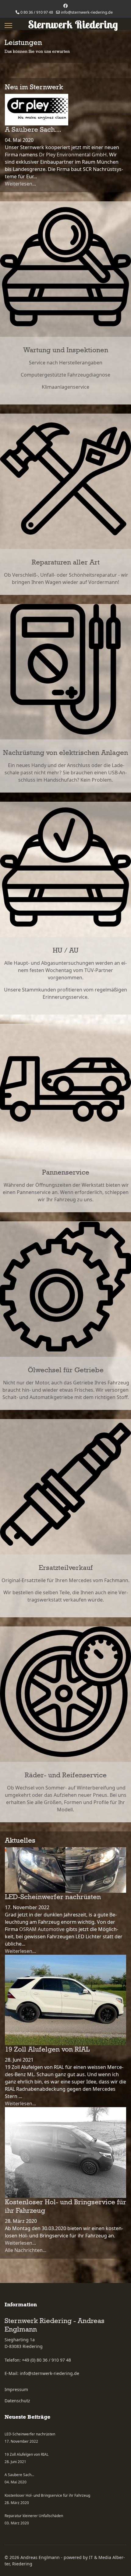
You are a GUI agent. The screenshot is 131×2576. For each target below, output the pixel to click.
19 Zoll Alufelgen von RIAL (47, 2049)
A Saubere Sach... (33, 130)
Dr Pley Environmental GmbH (73, 155)
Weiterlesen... (20, 184)
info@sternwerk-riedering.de (87, 12)
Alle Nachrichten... (26, 2250)
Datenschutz (17, 2401)
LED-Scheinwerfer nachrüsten (53, 1897)
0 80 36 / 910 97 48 (37, 12)
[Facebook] (65, 6)
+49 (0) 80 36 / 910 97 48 (46, 2360)
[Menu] (8, 26)
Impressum (16, 2389)
